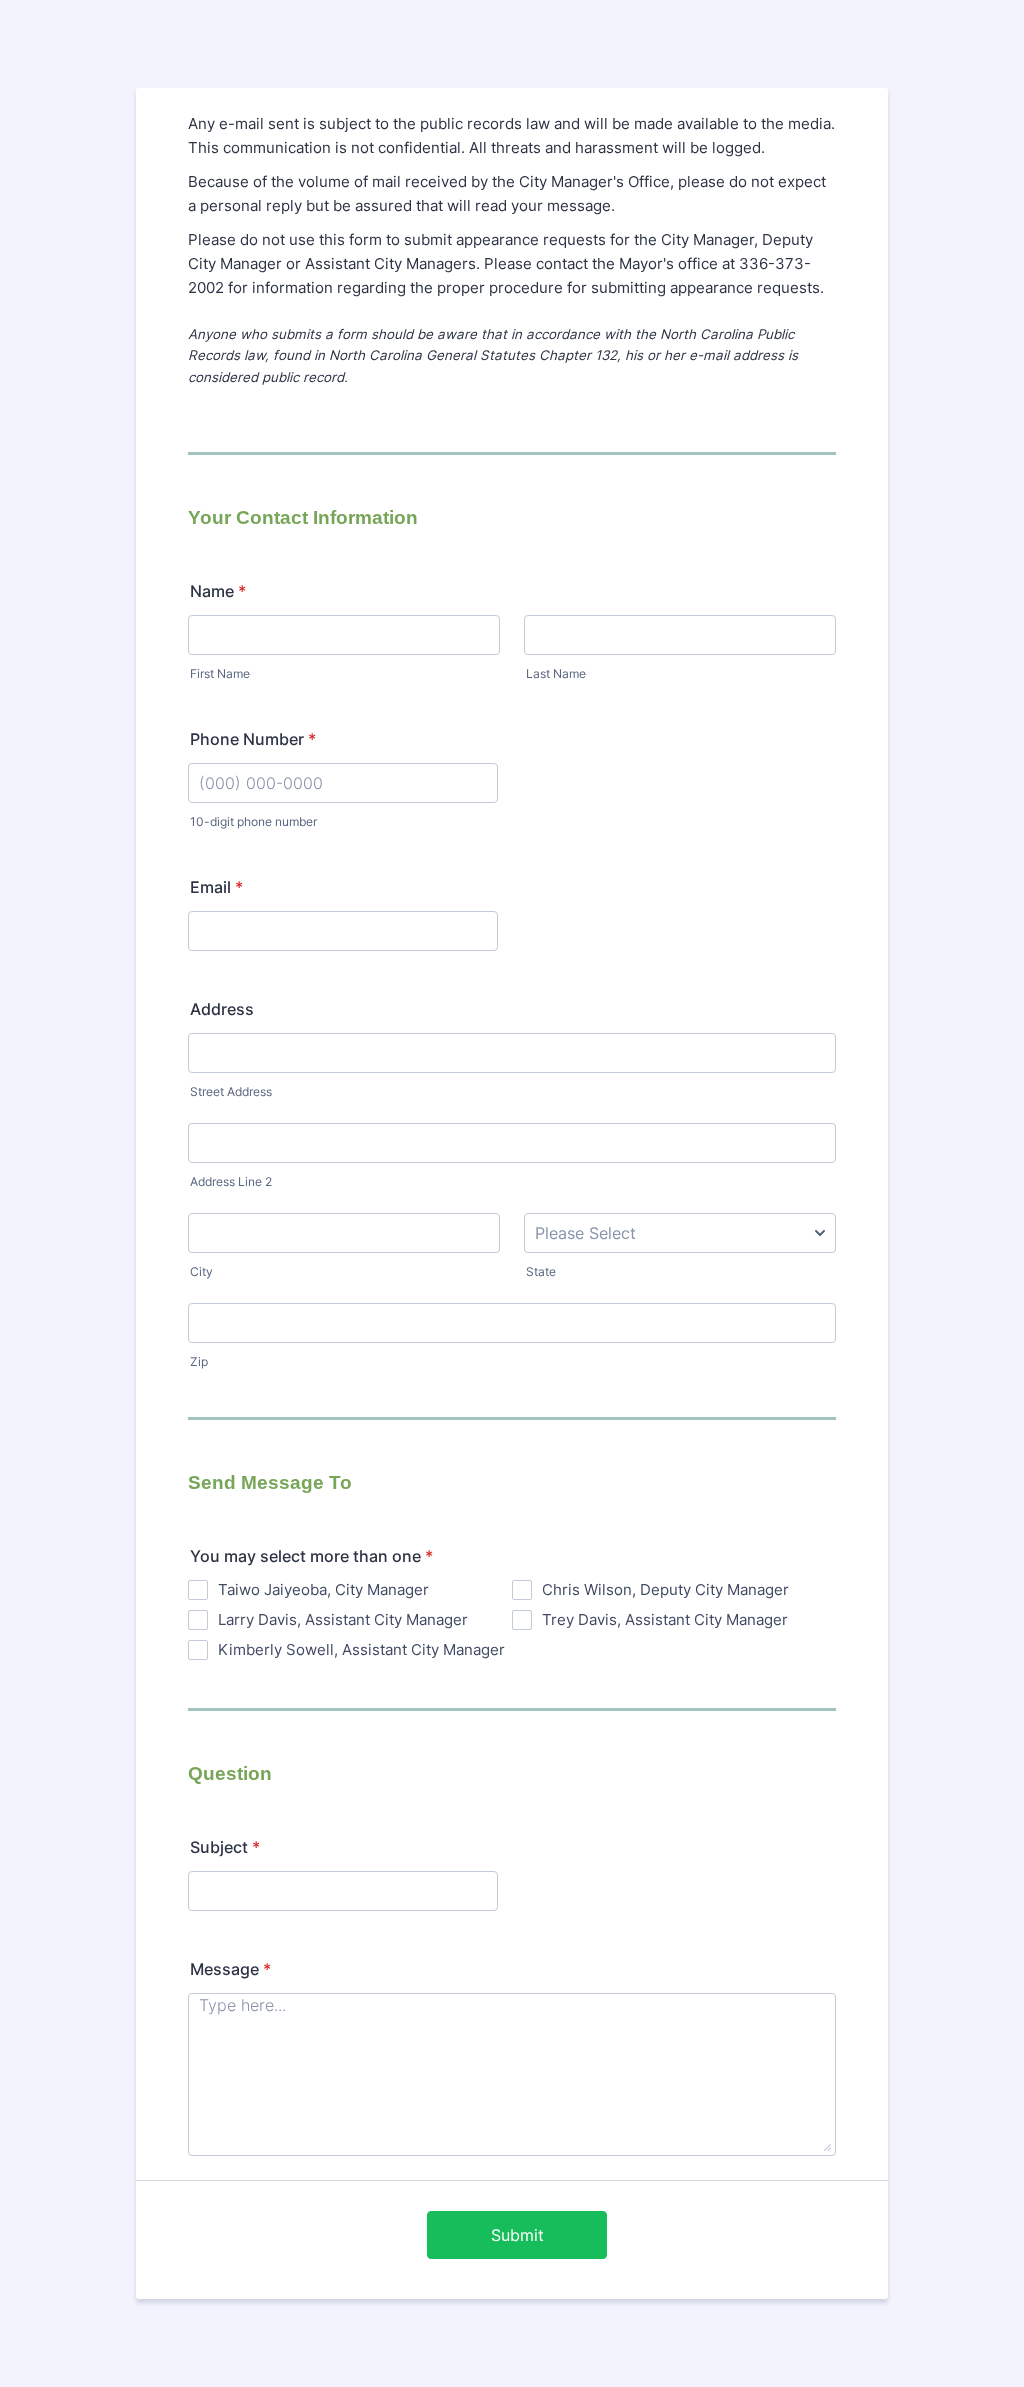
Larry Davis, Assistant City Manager (343, 1619)
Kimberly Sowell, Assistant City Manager (361, 1649)
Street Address (231, 1091)
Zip (199, 1361)
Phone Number (253, 739)
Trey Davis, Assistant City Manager (665, 1619)
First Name (220, 673)
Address (222, 1009)
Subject (225, 1847)
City (201, 1271)
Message (230, 1969)
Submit (517, 2235)
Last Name (556, 673)
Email (216, 887)
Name (218, 591)
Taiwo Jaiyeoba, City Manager (323, 1589)
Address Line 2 (231, 1181)
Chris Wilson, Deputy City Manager (665, 1589)
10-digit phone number (253, 821)
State (541, 1271)
